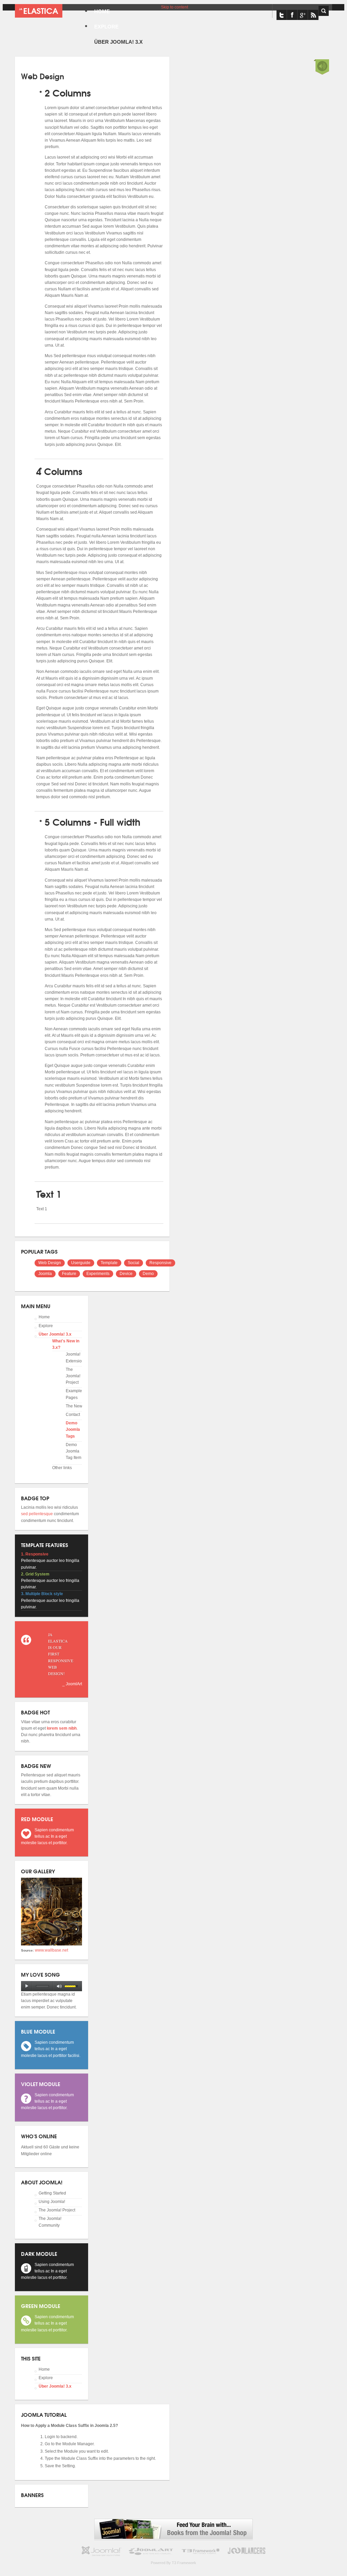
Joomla (45, 1274)
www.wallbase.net (52, 1950)
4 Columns (59, 471)
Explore (46, 1326)
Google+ (303, 15)
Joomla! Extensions (76, 1357)
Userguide (81, 1263)
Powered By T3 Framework (173, 2563)
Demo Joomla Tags (73, 1429)
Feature (69, 1274)
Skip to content (175, 7)
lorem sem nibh (62, 1728)
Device (126, 1274)
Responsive (160, 1263)
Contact (73, 1415)
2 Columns (68, 92)
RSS (313, 15)
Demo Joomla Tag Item (74, 1451)
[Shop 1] (173, 2538)
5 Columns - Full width (93, 821)
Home (44, 1317)
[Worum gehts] (39, 11)
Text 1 (49, 1193)
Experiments (98, 1274)
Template (109, 1263)
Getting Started (52, 2193)
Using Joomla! (52, 2202)
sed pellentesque (37, 1514)
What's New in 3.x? (66, 1344)
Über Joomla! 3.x (55, 1334)
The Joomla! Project (73, 1376)
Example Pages (74, 1394)
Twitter (282, 15)
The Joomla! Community (50, 2222)
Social (134, 1263)
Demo (148, 1274)
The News (75, 1406)
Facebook (292, 15)
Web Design (50, 1263)
